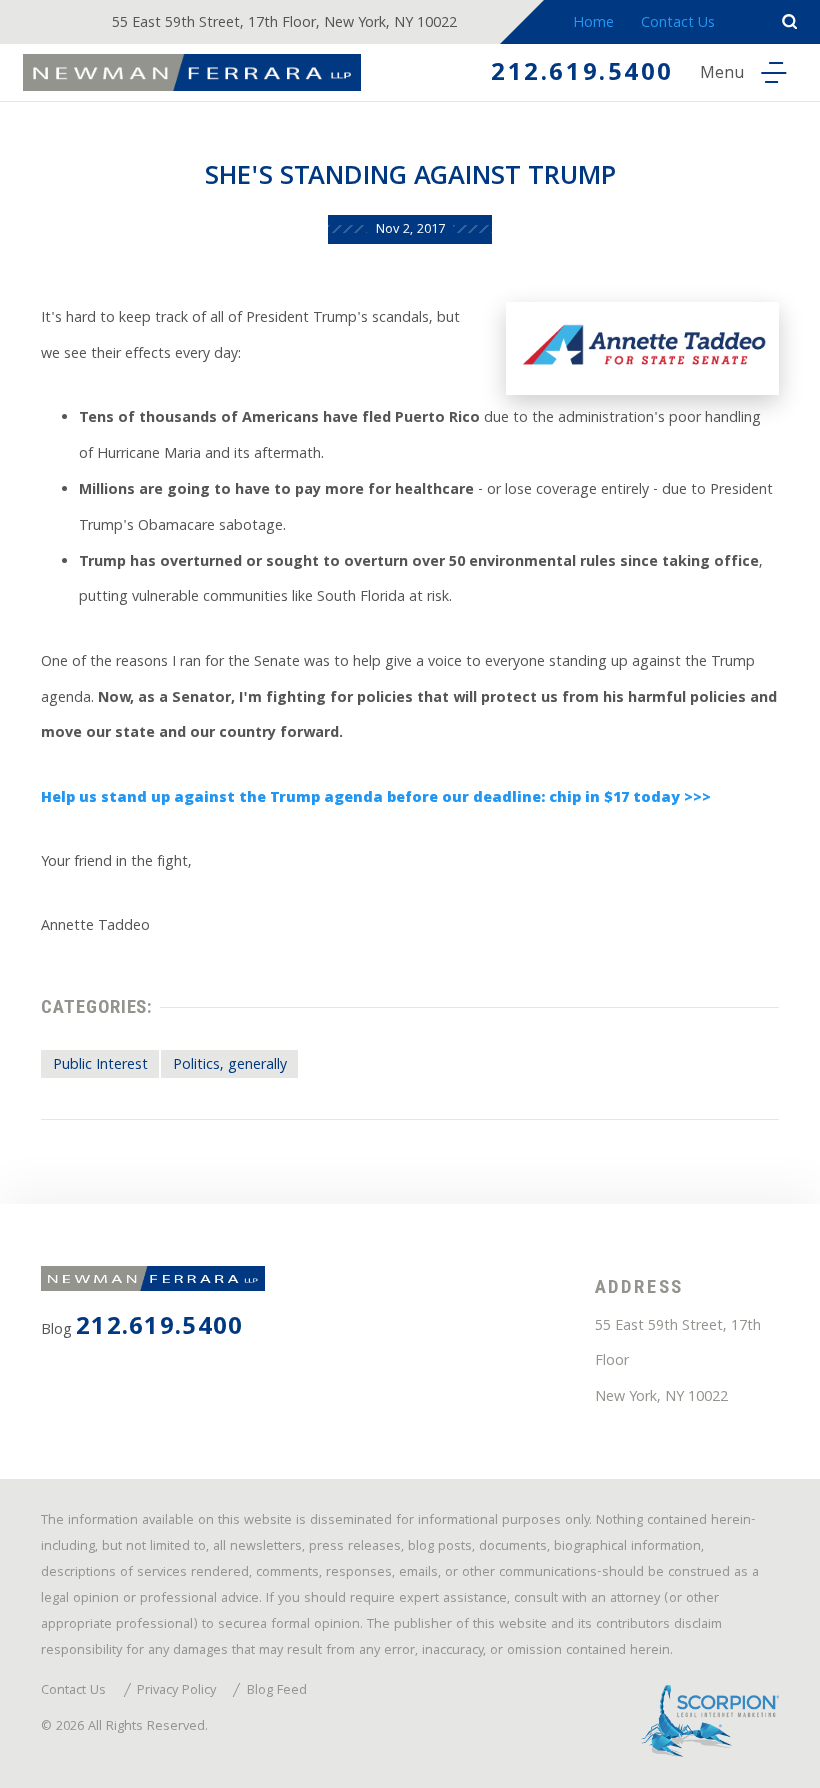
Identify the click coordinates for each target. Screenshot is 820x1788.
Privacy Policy (176, 1692)
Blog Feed (277, 1692)
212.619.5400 (582, 75)
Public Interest (100, 1066)
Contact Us (678, 24)
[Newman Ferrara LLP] (192, 73)
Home (593, 24)
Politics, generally (230, 1066)
